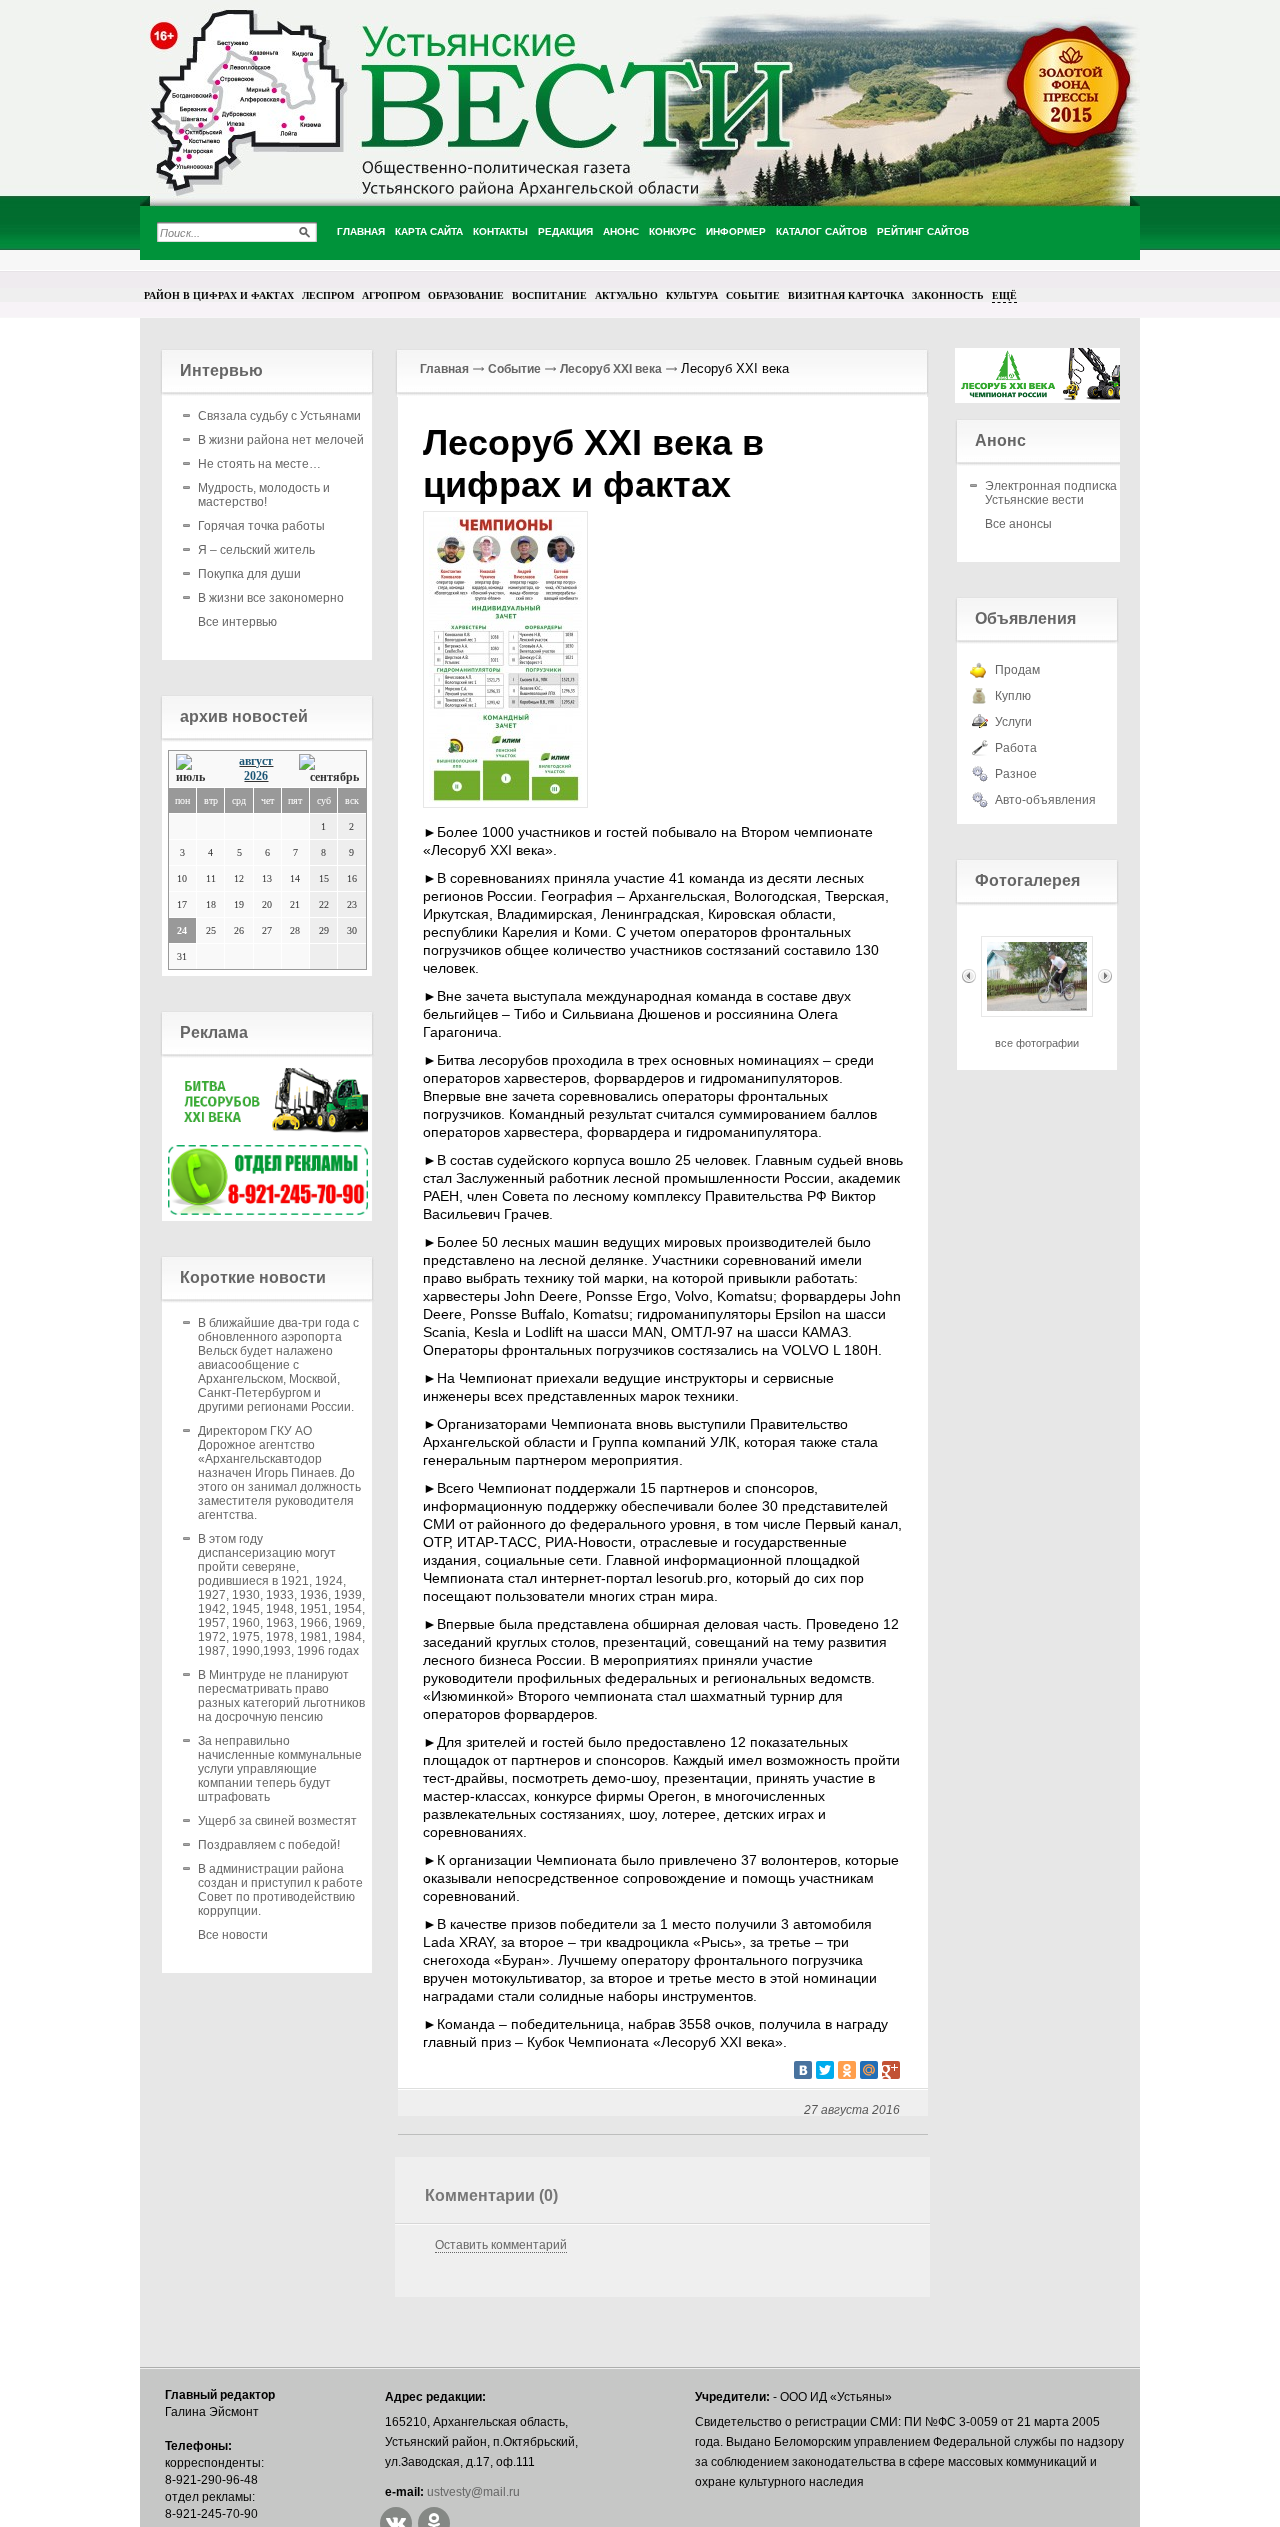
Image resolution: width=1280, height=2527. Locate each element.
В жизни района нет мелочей (281, 440)
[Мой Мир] (869, 2070)
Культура (692, 295)
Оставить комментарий (501, 2245)
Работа (1016, 748)
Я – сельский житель (256, 550)
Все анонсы (1018, 524)
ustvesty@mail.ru (473, 2492)
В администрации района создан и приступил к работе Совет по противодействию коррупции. (280, 1890)
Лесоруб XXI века (611, 369)
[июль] (195, 769)
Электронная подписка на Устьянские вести (1059, 493)
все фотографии (1037, 1043)
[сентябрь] (329, 769)
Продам (1017, 670)
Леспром (328, 295)
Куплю (1013, 696)
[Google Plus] (891, 2070)
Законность (948, 295)
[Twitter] (825, 2070)
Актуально (626, 295)
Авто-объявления (1045, 800)
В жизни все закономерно (271, 598)
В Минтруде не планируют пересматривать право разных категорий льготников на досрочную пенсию (281, 1696)
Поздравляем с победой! (269, 1845)
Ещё (1004, 295)
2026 (256, 776)
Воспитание (549, 295)
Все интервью (237, 622)
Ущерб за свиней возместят (277, 1821)
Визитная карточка (846, 295)
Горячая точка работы (261, 526)
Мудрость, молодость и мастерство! (264, 495)
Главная (444, 369)
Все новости (233, 1935)
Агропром (391, 295)
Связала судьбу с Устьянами (279, 416)
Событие (753, 295)
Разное (1016, 774)
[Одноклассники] (847, 2070)
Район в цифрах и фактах (219, 295)
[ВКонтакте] (803, 2070)
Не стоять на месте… (259, 464)
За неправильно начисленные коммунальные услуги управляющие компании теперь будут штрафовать (280, 1769)
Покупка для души (249, 574)
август (256, 761)
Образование (466, 295)
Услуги (1013, 722)
